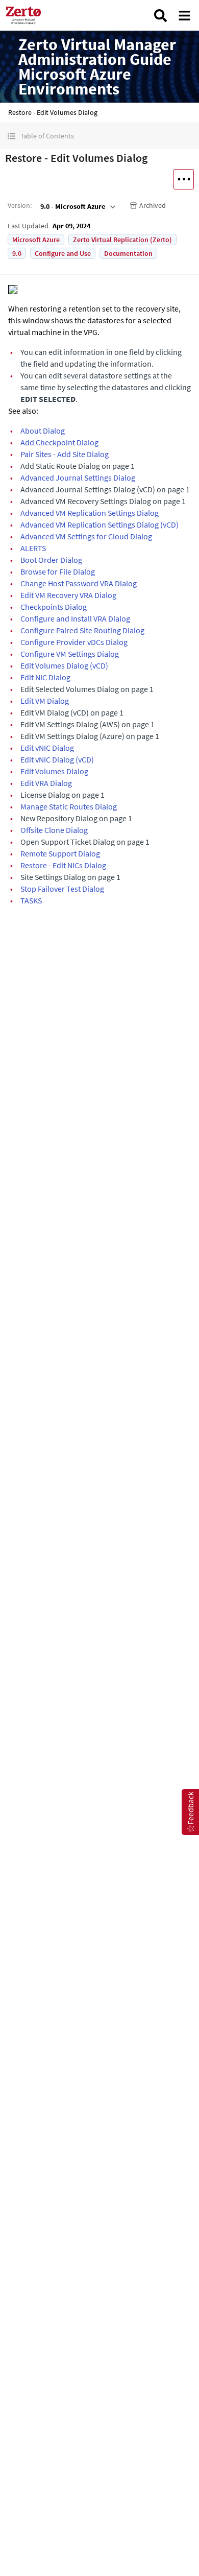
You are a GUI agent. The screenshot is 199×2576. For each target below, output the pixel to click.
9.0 (17, 253)
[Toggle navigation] (184, 16)
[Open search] (160, 16)
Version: (20, 205)
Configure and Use (63, 253)
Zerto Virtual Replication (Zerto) (122, 240)
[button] (99, 136)
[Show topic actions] (184, 179)
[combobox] (77, 206)
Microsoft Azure (36, 240)
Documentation (128, 253)
